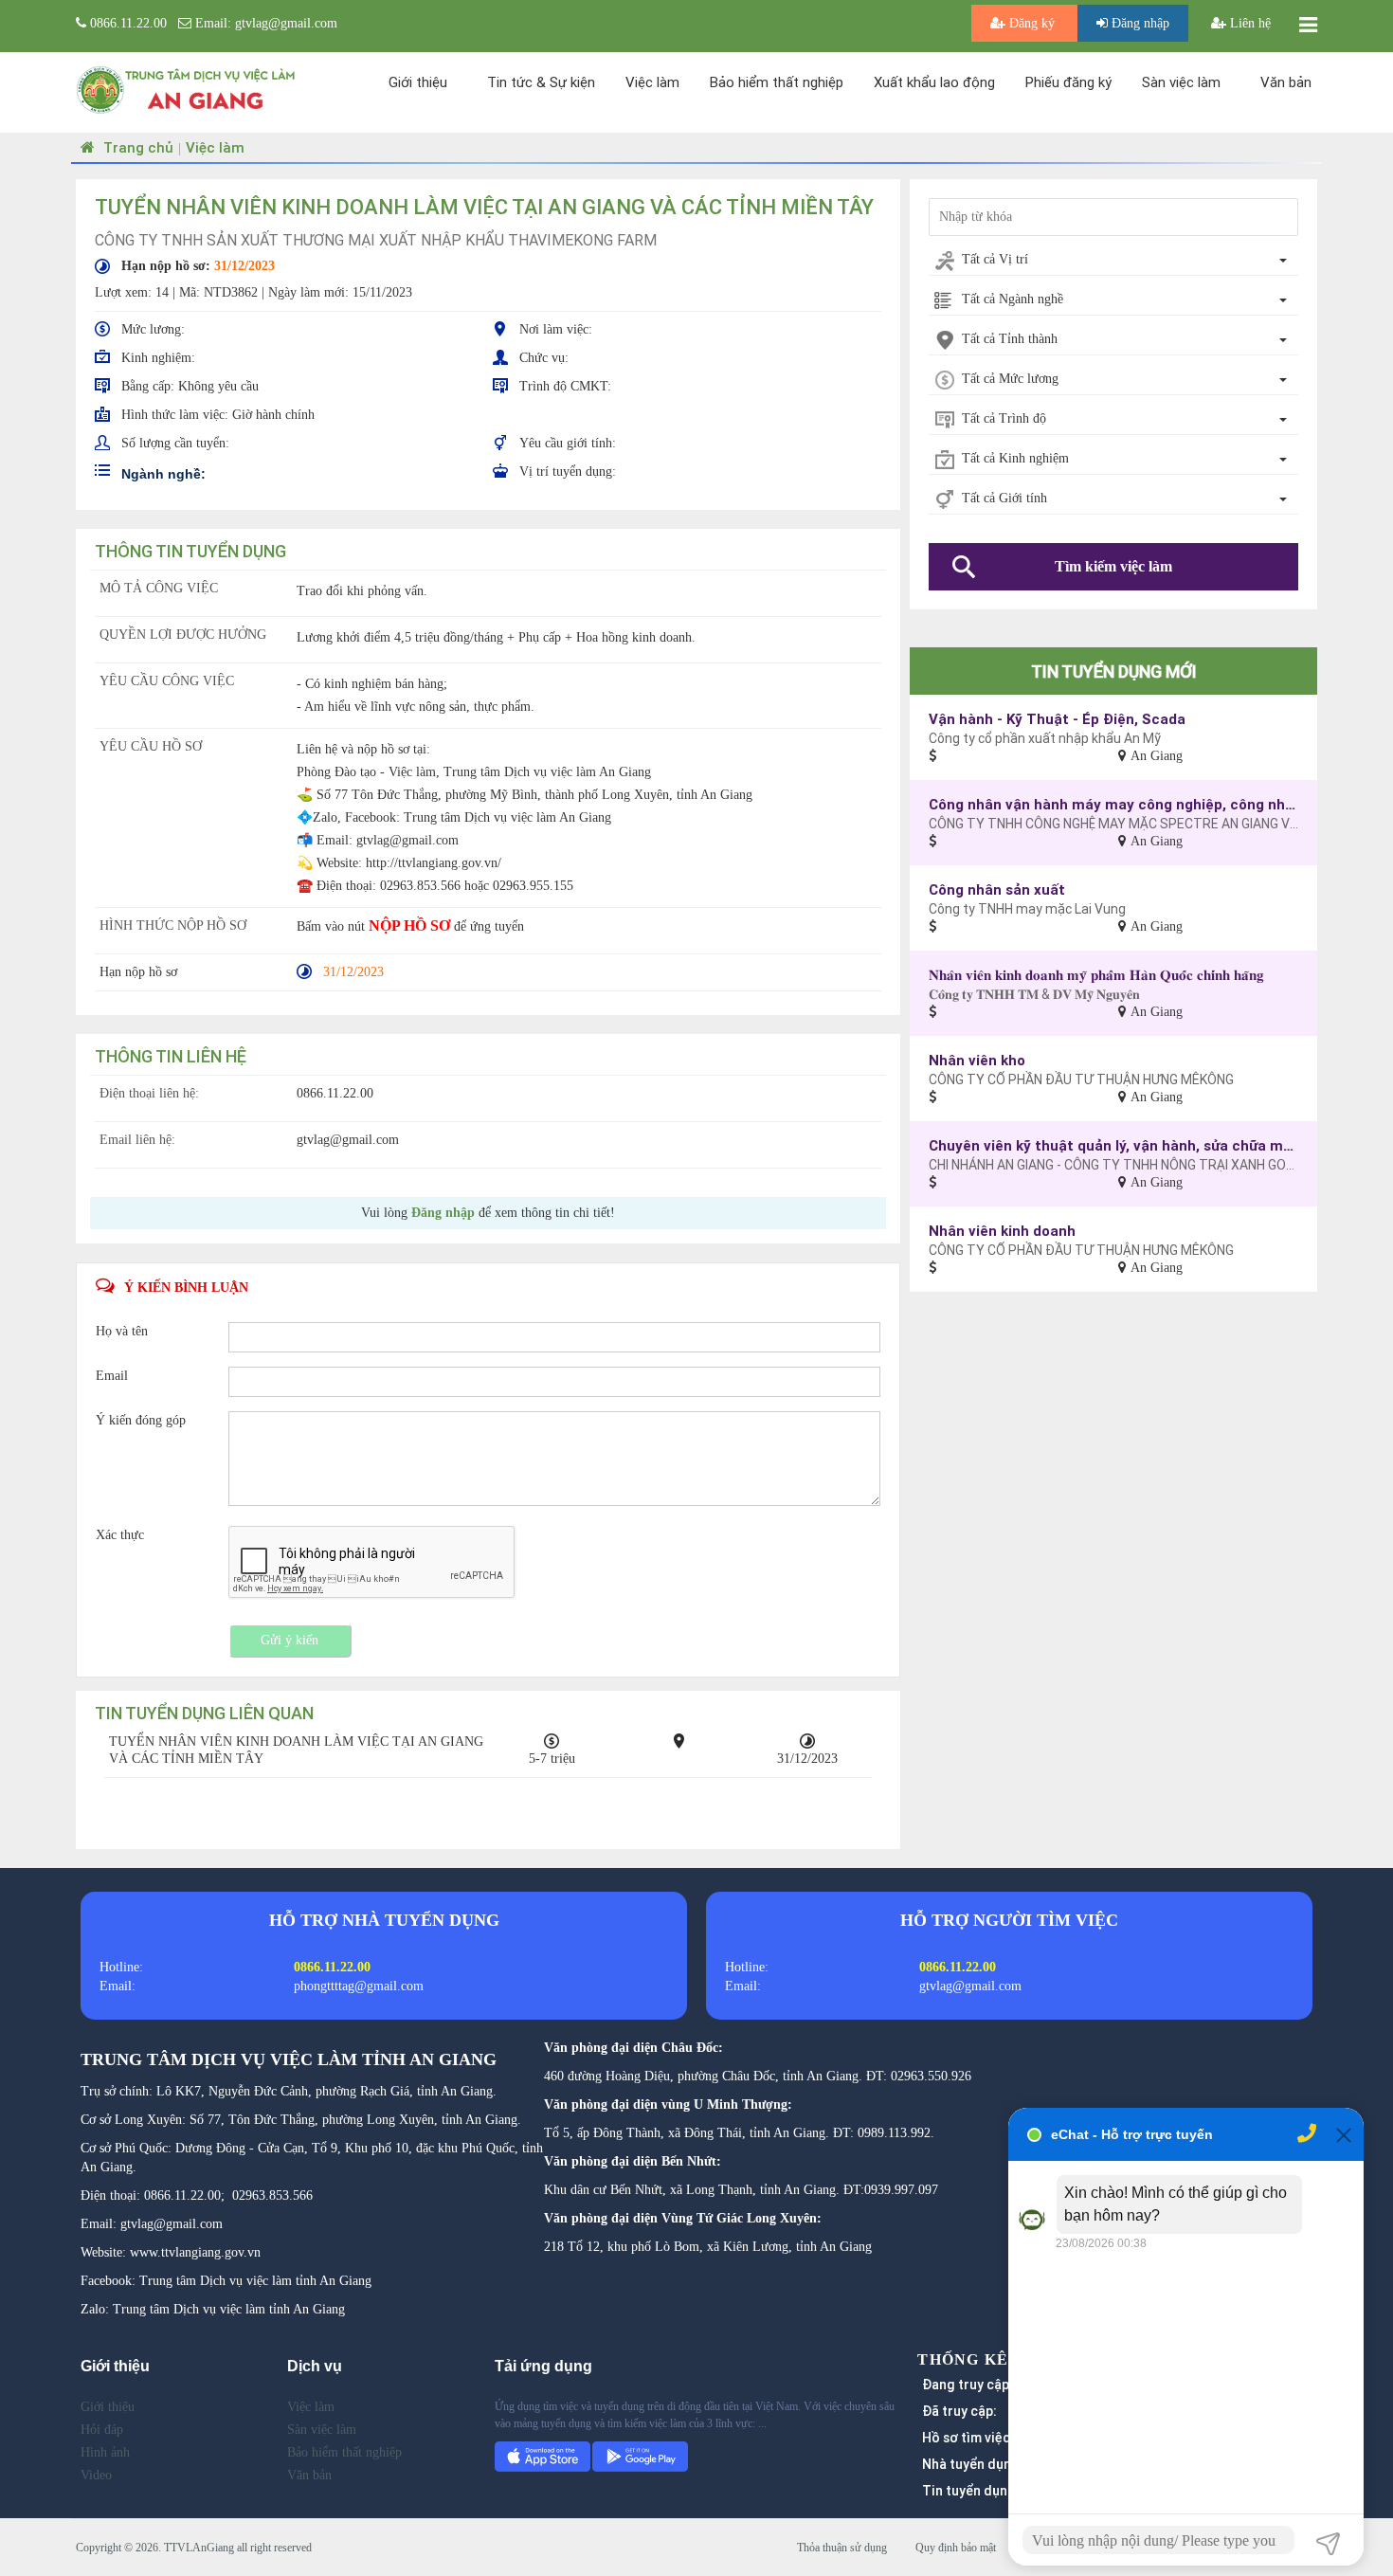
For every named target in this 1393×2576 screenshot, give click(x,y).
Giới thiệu (418, 82)
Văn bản (1286, 82)
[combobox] (1113, 261)
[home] (187, 89)
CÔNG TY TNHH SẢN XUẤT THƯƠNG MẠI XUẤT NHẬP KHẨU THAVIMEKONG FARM (376, 240)
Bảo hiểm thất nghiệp (777, 82)
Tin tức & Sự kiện (541, 82)
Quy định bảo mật (956, 2548)
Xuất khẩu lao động (934, 82)
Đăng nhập (1139, 23)
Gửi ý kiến (289, 1640)
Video (96, 2475)
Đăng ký (1032, 23)
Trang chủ (136, 147)
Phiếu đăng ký (1068, 82)
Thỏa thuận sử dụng (842, 2548)
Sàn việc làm (1181, 82)
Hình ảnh (105, 2452)
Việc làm (652, 82)
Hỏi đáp (102, 2430)
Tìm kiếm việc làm (1113, 566)
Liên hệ (1248, 23)
